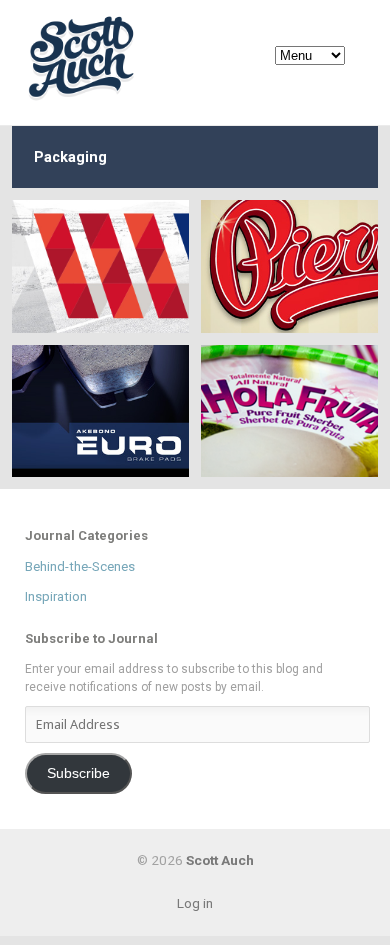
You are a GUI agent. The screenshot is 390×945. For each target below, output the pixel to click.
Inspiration (56, 596)
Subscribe (78, 773)
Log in (195, 903)
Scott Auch (82, 57)
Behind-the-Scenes (80, 566)
